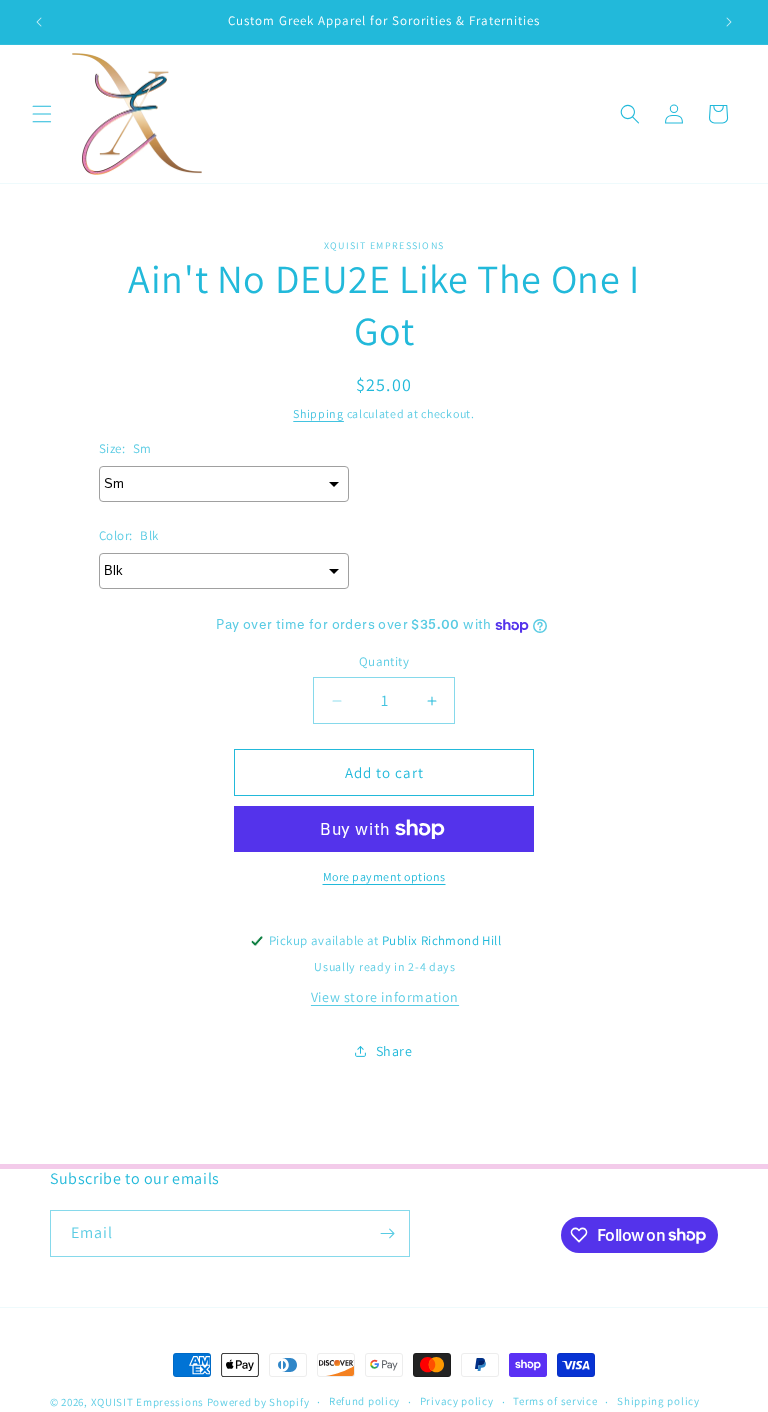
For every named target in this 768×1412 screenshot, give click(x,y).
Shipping (318, 413)
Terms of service (555, 1401)
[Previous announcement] (39, 22)
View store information (385, 997)
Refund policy (364, 1401)
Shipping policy (658, 1401)
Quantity (384, 661)
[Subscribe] (387, 1233)
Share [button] (394, 1051)
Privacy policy (457, 1401)
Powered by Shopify (258, 1402)
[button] (42, 114)
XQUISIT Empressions (149, 1402)
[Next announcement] (729, 22)
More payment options (384, 876)
